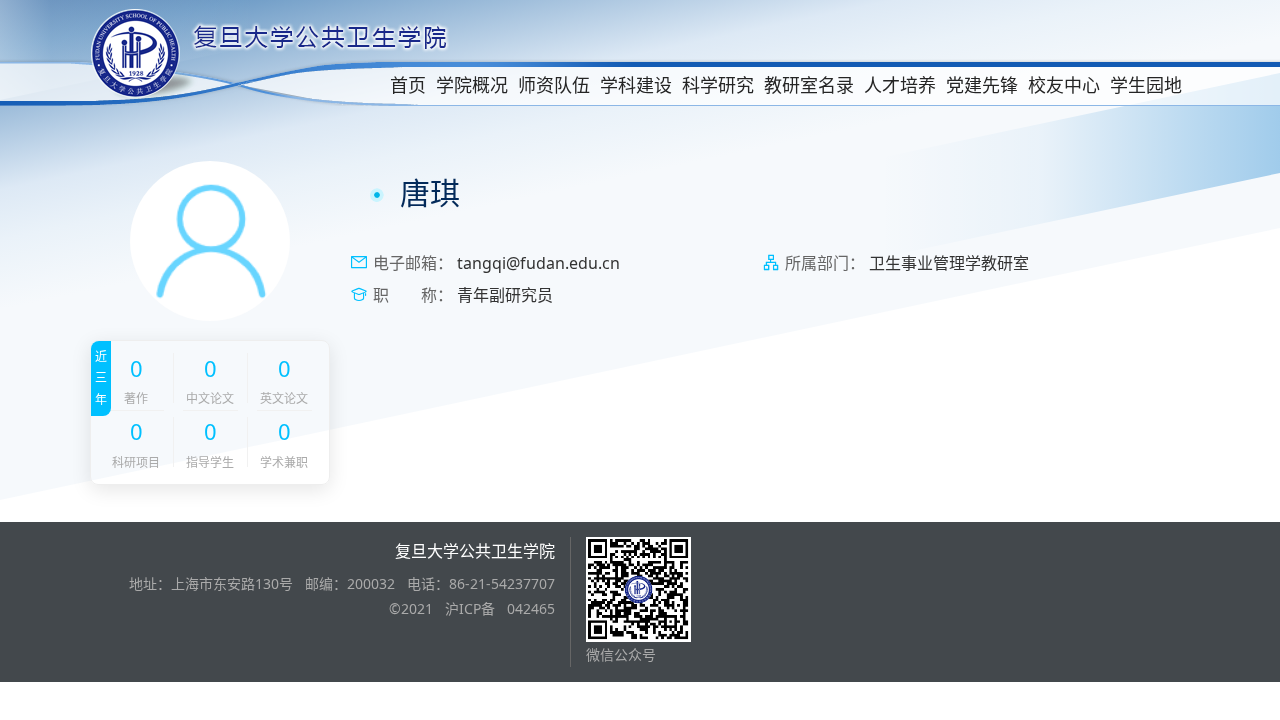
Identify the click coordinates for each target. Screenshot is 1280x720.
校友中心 (1064, 85)
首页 (408, 85)
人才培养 (900, 85)
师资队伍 (554, 85)
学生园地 (1146, 85)
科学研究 (718, 85)
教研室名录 (809, 85)
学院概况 (472, 85)
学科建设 (636, 85)
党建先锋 (982, 85)
